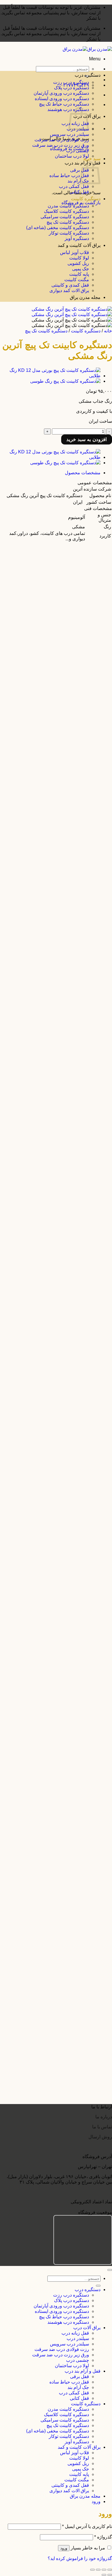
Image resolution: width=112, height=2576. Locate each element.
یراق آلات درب (87, 2328)
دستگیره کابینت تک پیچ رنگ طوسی (64, 688)
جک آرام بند (78, 181)
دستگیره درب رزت (71, 82)
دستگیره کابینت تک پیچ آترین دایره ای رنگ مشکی (51, 1830)
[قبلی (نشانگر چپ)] (110, 2575)
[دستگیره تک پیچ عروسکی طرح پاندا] (61, 1932)
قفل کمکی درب (74, 186)
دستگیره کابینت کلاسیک (66, 211)
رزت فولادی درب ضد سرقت (62, 140)
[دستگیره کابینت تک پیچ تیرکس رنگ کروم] (56, 987)
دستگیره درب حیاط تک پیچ (64, 104)
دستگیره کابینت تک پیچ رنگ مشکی (64, 642)
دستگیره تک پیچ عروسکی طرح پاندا (64, 1958)
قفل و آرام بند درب (83, 2371)
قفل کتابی (79, 192)
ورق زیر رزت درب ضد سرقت (61, 145)
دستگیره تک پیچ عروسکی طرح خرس (62, 1917)
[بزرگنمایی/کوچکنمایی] (110, 2570)
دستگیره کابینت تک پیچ (68, 222)
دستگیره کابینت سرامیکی (65, 217)
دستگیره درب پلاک (72, 88)
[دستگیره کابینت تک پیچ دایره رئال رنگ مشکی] (52, 812)
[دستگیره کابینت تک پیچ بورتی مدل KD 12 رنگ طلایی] (50, 376)
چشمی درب (78, 151)
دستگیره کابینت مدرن (68, 206)
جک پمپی (81, 269)
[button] (95, 59)
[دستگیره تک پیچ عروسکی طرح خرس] (59, 1891)
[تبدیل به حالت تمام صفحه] (104, 2570)
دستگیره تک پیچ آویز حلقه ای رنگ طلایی (60, 2045)
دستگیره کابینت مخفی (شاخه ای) (58, 228)
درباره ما (104, 2117)
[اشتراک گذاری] (98, 2570)
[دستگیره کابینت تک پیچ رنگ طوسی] (65, 381)
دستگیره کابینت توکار (69, 233)
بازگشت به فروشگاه (81, 203)
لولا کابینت (79, 258)
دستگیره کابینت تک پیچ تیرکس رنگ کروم (59, 1012)
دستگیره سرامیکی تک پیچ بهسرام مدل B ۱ (57, 1876)
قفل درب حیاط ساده (69, 175)
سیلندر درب (78, 2338)
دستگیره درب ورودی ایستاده (62, 99)
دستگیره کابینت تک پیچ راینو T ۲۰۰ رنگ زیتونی (54, 797)
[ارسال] (98, 2286)
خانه (108, 331)
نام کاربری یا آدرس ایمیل (87, 2526)
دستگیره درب (88, 75)
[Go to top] (110, 2270)
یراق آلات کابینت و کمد (79, 245)
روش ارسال (100, 2137)
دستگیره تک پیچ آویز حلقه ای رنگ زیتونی (59, 2091)
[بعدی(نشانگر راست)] (104, 2575)
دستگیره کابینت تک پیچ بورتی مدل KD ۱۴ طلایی (52, 1168)
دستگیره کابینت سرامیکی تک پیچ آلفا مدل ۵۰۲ (53, 595)
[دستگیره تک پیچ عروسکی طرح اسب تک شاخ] (53, 1973)
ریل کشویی (78, 263)
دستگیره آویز (77, 238)
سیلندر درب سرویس (69, 134)
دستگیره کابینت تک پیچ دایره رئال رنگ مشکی (55, 838)
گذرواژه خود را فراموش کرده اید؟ (80, 2558)
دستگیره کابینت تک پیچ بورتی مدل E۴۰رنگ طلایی (50, 1601)
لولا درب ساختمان (72, 156)
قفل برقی (80, 170)
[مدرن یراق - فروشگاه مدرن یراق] (87, 49)
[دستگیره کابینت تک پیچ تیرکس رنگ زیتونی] (55, 1028)
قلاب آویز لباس (75, 252)
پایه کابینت (79, 274)
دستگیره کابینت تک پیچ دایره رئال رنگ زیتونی (55, 972)
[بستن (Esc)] (92, 2570)
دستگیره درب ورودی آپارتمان (61, 93)
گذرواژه (103, 2537)
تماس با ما (102, 2127)
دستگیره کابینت (86, 199)
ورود (64, 2548)
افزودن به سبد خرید (87, 439)
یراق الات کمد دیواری (69, 290)
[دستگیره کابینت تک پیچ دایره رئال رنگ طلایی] (53, 853)
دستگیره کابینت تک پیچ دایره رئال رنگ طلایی (55, 879)
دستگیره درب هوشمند (68, 2322)
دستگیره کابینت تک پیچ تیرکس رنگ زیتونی (58, 1053)
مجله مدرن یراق (85, 297)
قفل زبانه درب (75, 2333)
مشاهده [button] (90, 575)
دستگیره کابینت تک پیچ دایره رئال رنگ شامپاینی (53, 925)
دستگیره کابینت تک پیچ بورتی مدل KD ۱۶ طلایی (52, 1111)
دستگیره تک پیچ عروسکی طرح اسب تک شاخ (55, 1999)
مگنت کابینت (77, 280)
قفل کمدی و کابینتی (70, 285)
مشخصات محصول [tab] (83, 473)
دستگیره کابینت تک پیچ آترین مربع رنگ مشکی (54, 1772)
